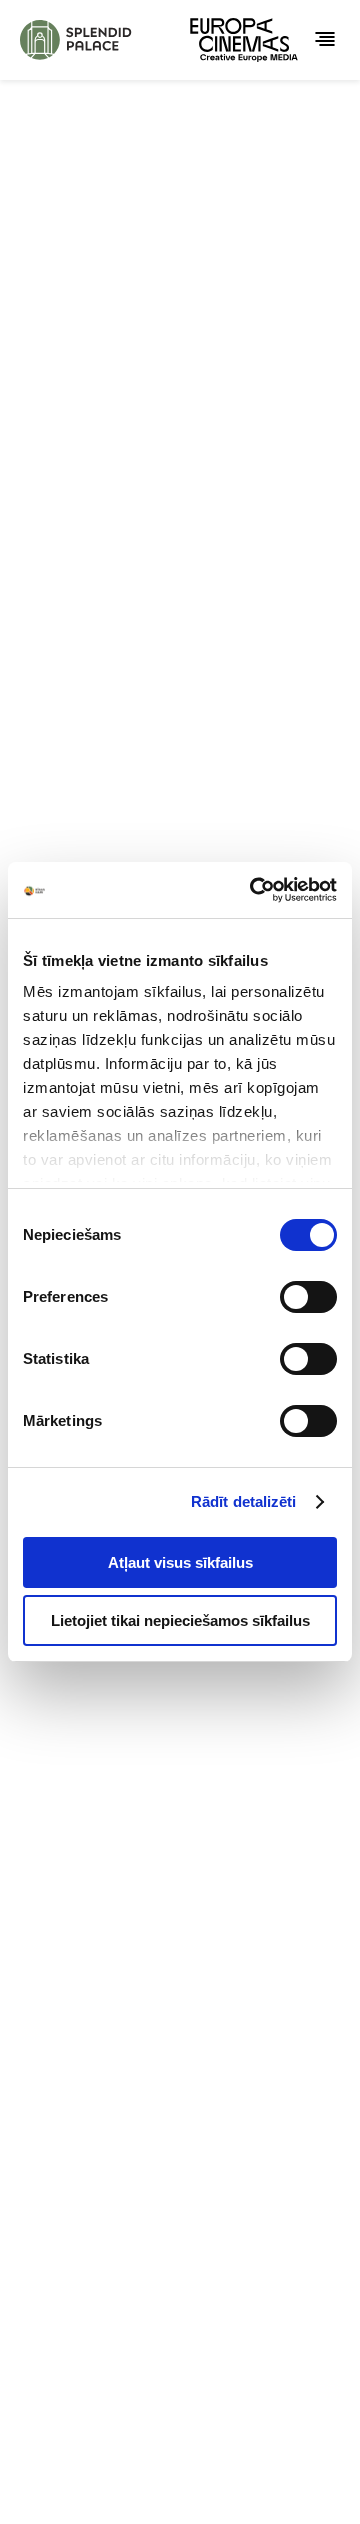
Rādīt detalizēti (244, 1501)
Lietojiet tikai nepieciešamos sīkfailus (180, 1620)
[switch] (308, 1297)
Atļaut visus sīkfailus (180, 1562)
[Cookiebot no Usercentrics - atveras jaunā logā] (254, 890)
